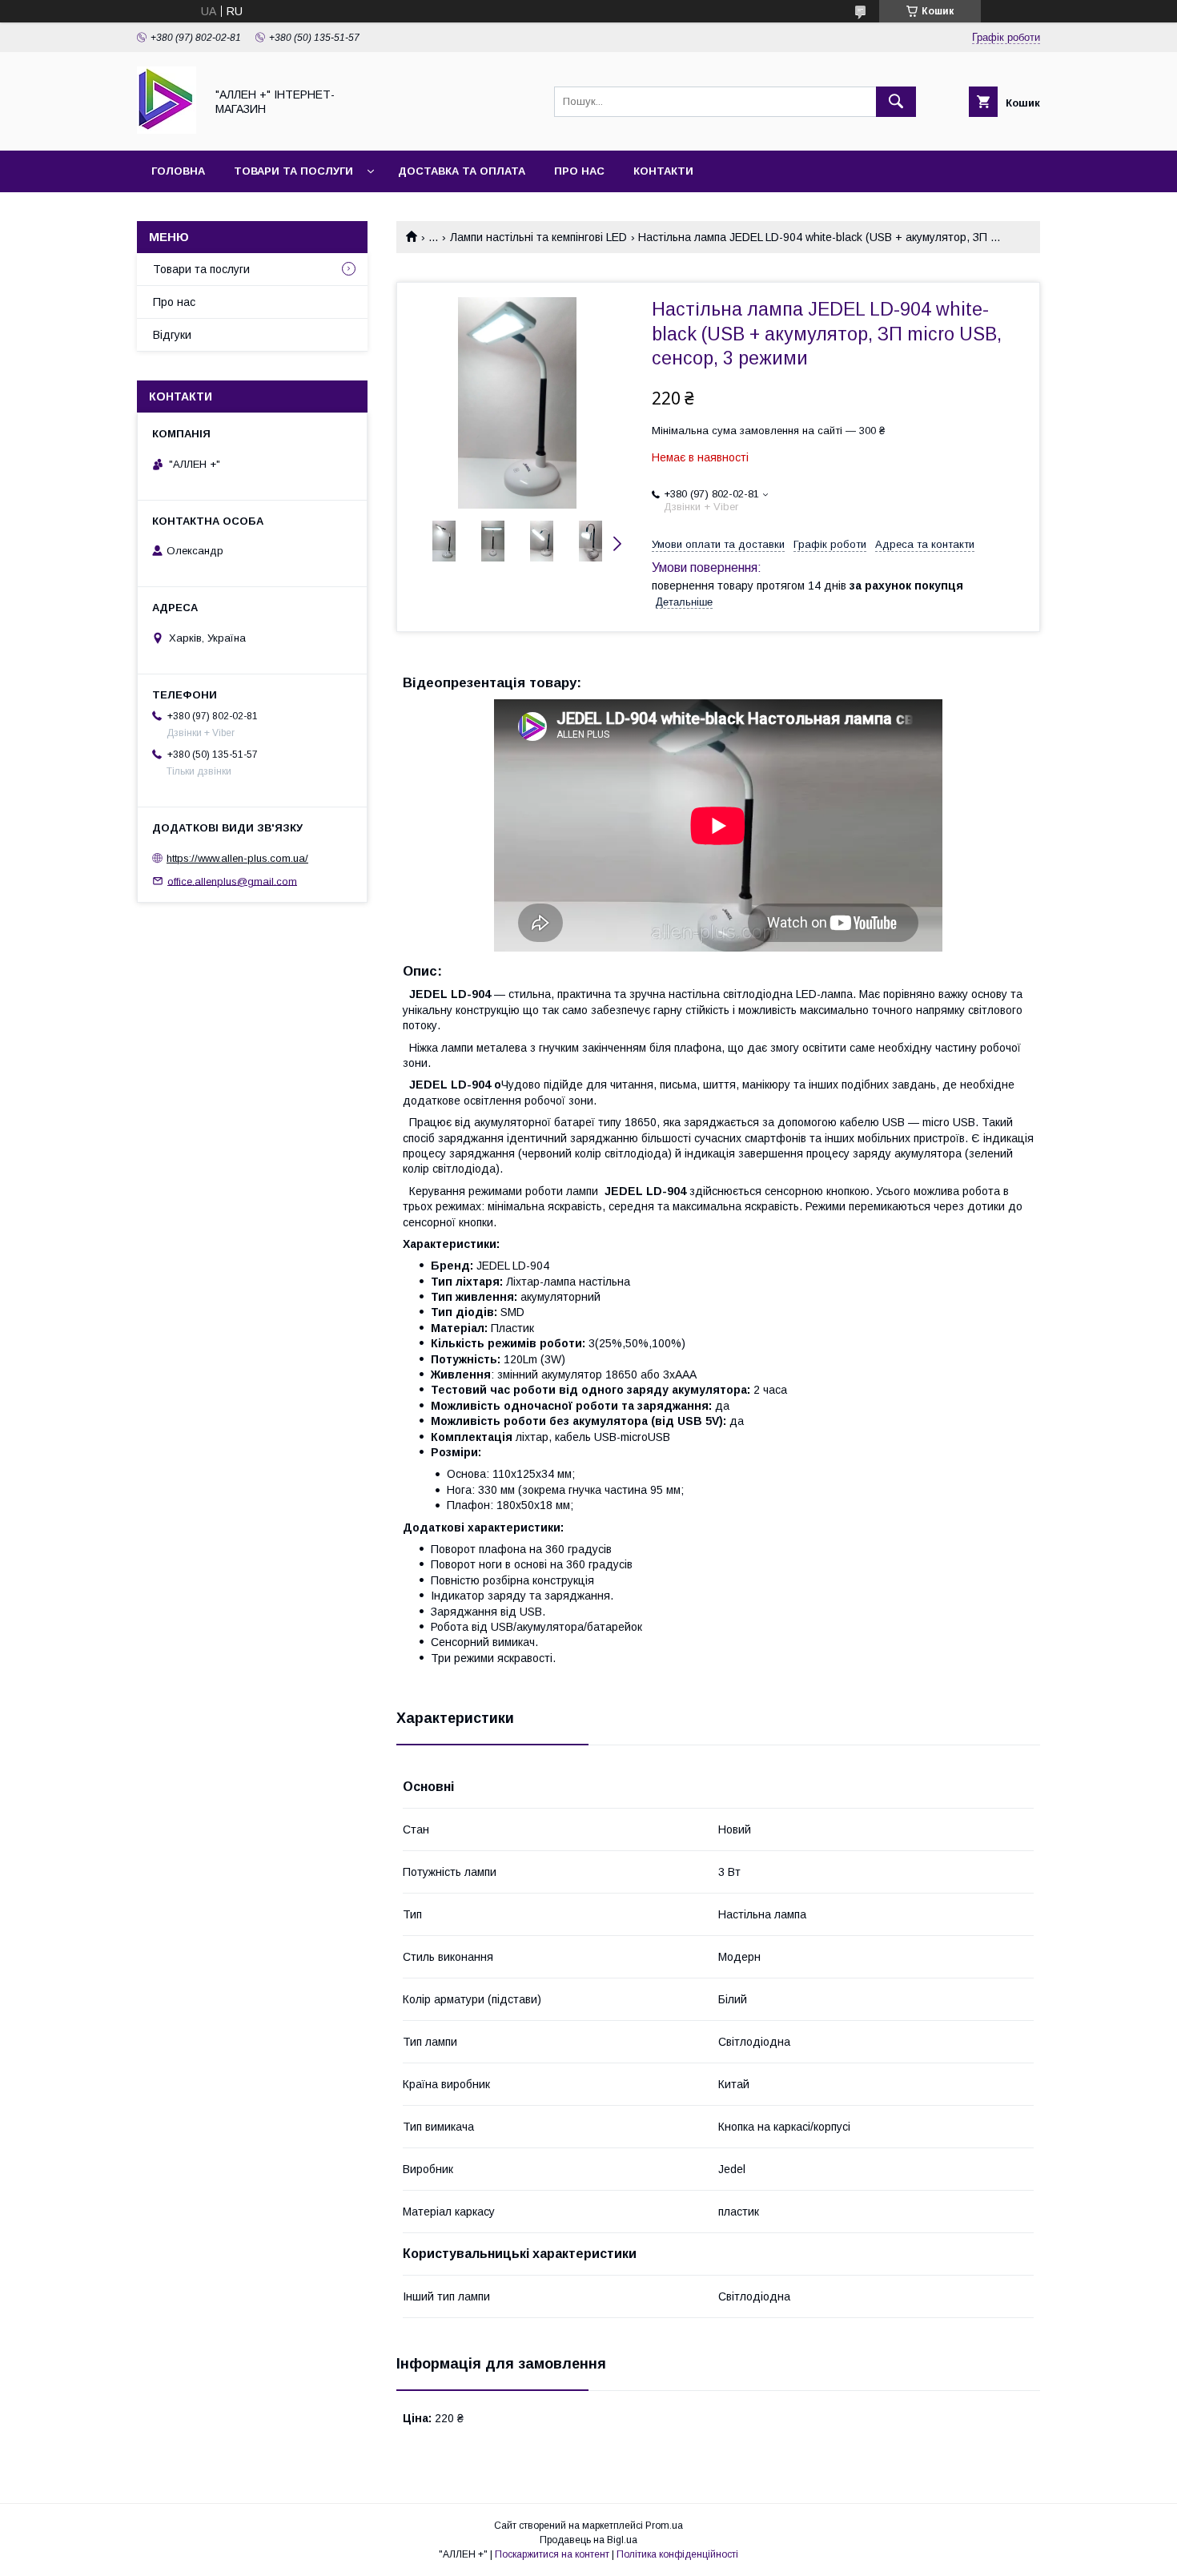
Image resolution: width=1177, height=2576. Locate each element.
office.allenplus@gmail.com (232, 881)
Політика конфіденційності (677, 2554)
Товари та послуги (293, 171)
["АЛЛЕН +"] (167, 130)
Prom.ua (664, 2526)
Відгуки (172, 335)
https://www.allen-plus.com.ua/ (237, 858)
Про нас (579, 171)
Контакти (663, 171)
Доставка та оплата (462, 171)
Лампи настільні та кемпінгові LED (538, 237)
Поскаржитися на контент (552, 2554)
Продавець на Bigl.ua (588, 2540)
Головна (178, 171)
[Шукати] (896, 102)
